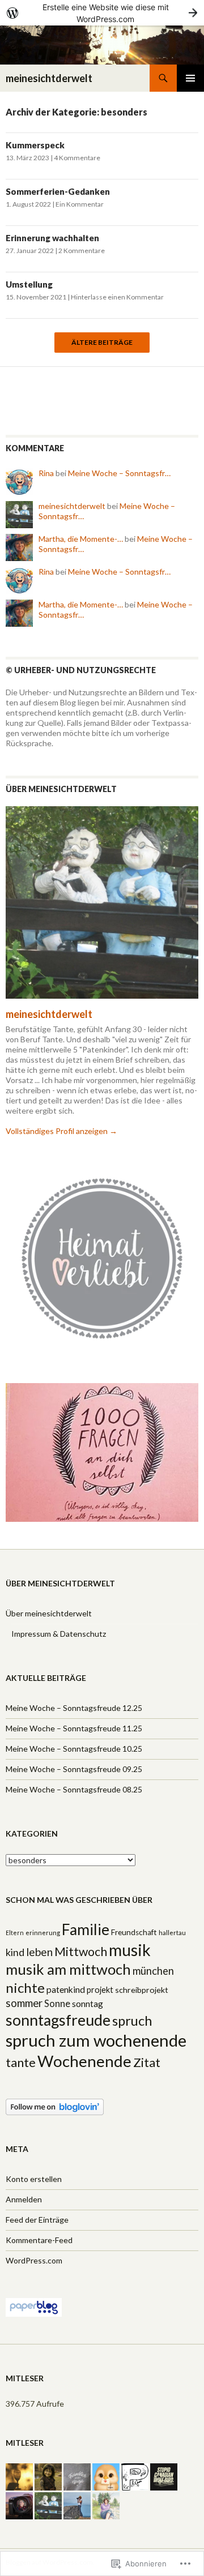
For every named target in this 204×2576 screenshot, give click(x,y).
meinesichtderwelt (49, 78)
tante (21, 2062)
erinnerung (43, 1933)
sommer (24, 2003)
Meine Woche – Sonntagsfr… (119, 473)
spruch (132, 2021)
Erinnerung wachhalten (52, 238)
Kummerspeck (35, 145)
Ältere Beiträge (102, 343)
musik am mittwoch (68, 1969)
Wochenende (84, 2061)
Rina (46, 473)
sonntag (88, 2004)
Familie (86, 1929)
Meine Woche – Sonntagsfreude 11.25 (74, 1728)
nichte (25, 1987)
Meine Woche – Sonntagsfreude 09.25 (74, 1769)
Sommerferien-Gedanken (58, 191)
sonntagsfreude (58, 2020)
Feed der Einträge (37, 2220)
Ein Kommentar (80, 204)
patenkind (66, 1989)
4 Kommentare (77, 158)
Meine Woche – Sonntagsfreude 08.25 (74, 1789)
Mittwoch (81, 1952)
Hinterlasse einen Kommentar (117, 297)
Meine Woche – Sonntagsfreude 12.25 (74, 1708)
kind (15, 1952)
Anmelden (24, 2199)
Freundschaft (134, 1932)
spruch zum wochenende (96, 2040)
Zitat (147, 2062)
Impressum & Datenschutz (59, 1634)
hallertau (172, 1933)
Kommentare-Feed (39, 2240)
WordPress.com (34, 2260)
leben (39, 1952)
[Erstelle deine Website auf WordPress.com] (102, 13)
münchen (153, 1971)
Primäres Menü (190, 78)
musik (130, 1950)
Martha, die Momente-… (81, 539)
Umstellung (29, 284)
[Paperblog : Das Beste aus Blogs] (34, 2306)
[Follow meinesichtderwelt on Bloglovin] (55, 2106)
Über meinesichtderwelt (49, 1613)
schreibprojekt (142, 1990)
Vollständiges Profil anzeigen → (61, 1131)
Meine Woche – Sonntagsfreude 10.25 (74, 1749)
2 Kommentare (82, 251)
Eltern (15, 1933)
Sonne (57, 2004)
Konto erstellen (34, 2179)
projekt (100, 1990)
